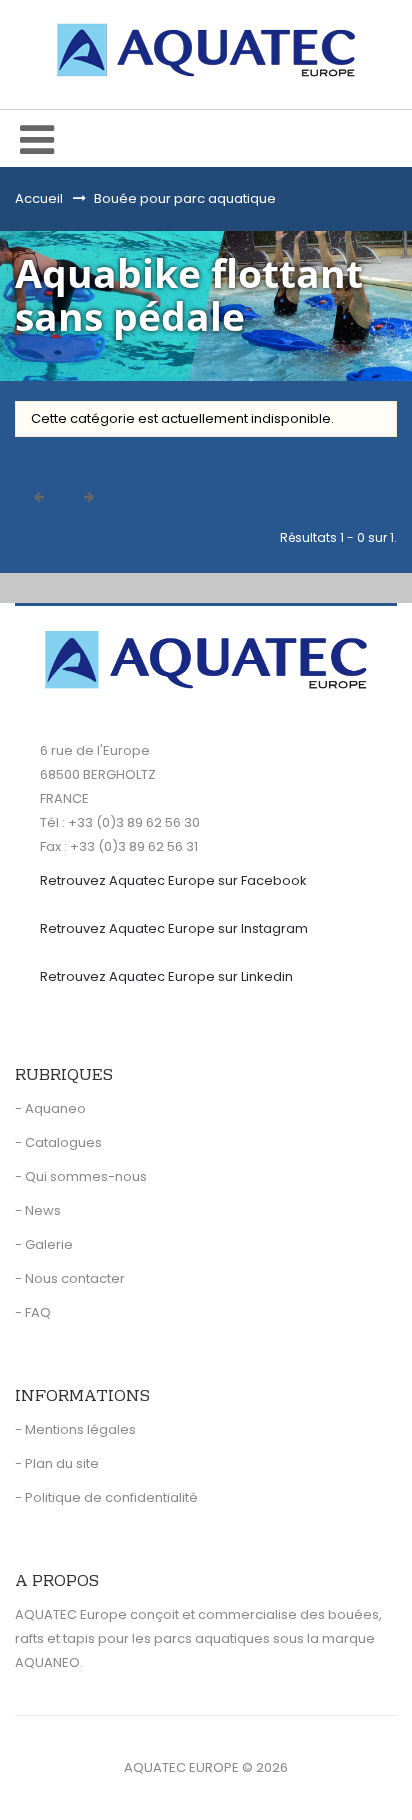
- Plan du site (57, 1463)
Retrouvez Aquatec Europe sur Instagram (174, 928)
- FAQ (33, 1312)
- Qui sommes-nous (81, 1176)
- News (38, 1210)
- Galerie (44, 1244)
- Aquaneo (50, 1108)
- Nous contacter (70, 1278)
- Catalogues (58, 1142)
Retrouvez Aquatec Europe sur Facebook (173, 880)
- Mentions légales (75, 1429)
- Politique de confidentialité (106, 1497)
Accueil (39, 198)
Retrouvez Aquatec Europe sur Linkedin (166, 976)
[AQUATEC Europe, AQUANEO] (206, 50)
